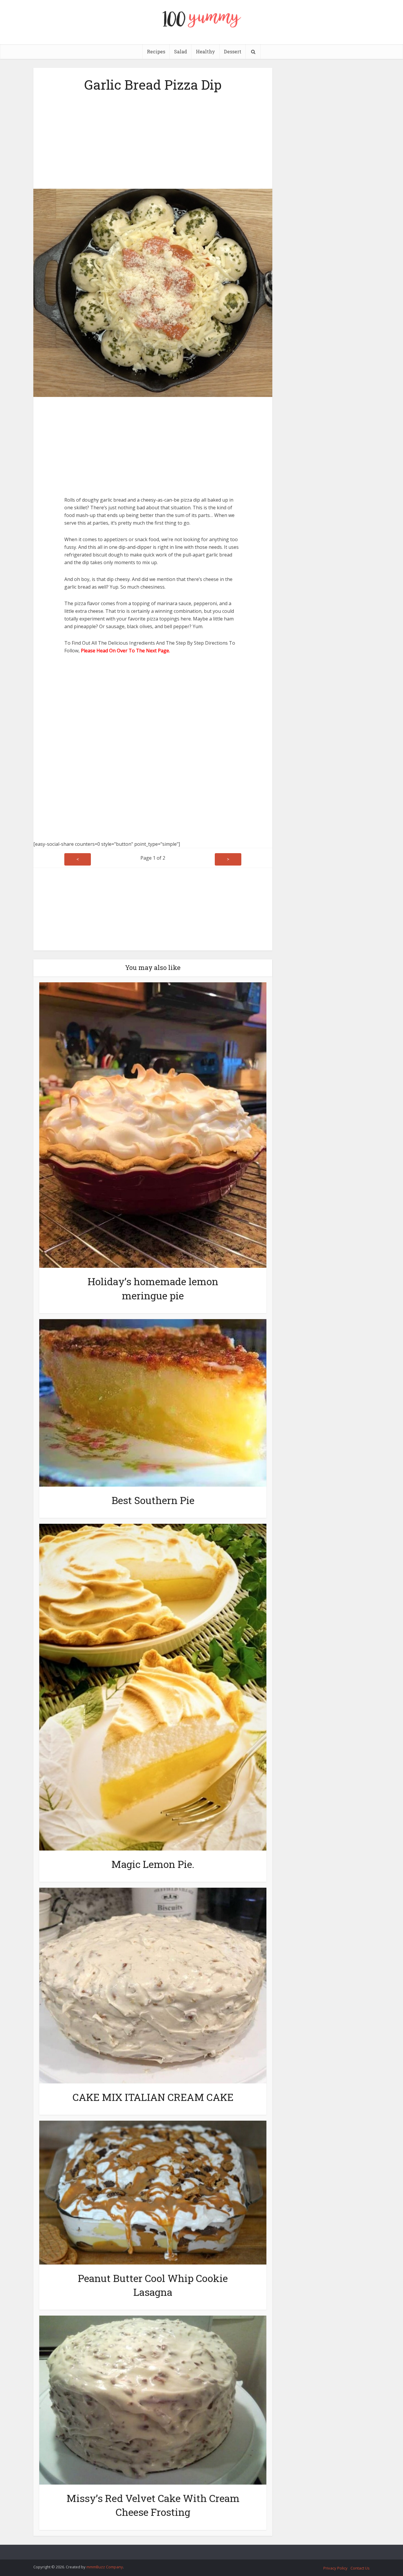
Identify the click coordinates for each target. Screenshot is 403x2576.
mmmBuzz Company (105, 2567)
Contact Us (360, 2568)
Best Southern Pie (153, 1500)
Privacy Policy (335, 2568)
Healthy (205, 51)
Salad (181, 51)
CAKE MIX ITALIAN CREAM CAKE (153, 2097)
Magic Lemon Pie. (153, 1864)
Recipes (156, 51)
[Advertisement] (153, 139)
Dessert (233, 51)
